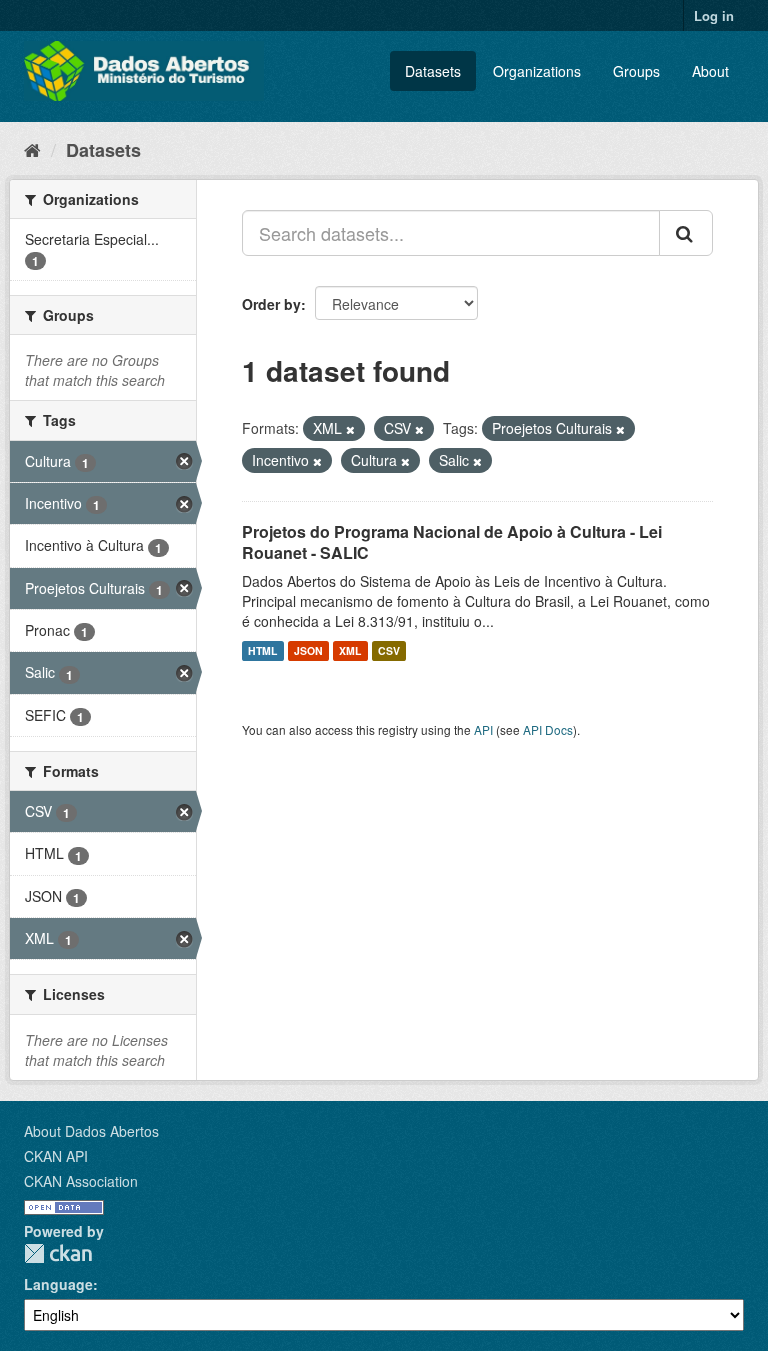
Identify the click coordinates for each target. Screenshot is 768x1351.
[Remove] (350, 429)
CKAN (58, 1253)
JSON (308, 650)
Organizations (537, 71)
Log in (714, 15)
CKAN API (56, 1156)
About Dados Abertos (91, 1131)
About (710, 71)
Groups (636, 71)
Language (58, 1284)
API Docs (548, 729)
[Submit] (686, 233)
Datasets (433, 71)
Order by (271, 304)
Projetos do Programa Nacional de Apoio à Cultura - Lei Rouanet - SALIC (452, 542)
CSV (389, 650)
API (483, 729)
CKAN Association (81, 1181)
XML (350, 650)
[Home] (32, 149)
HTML (262, 650)
